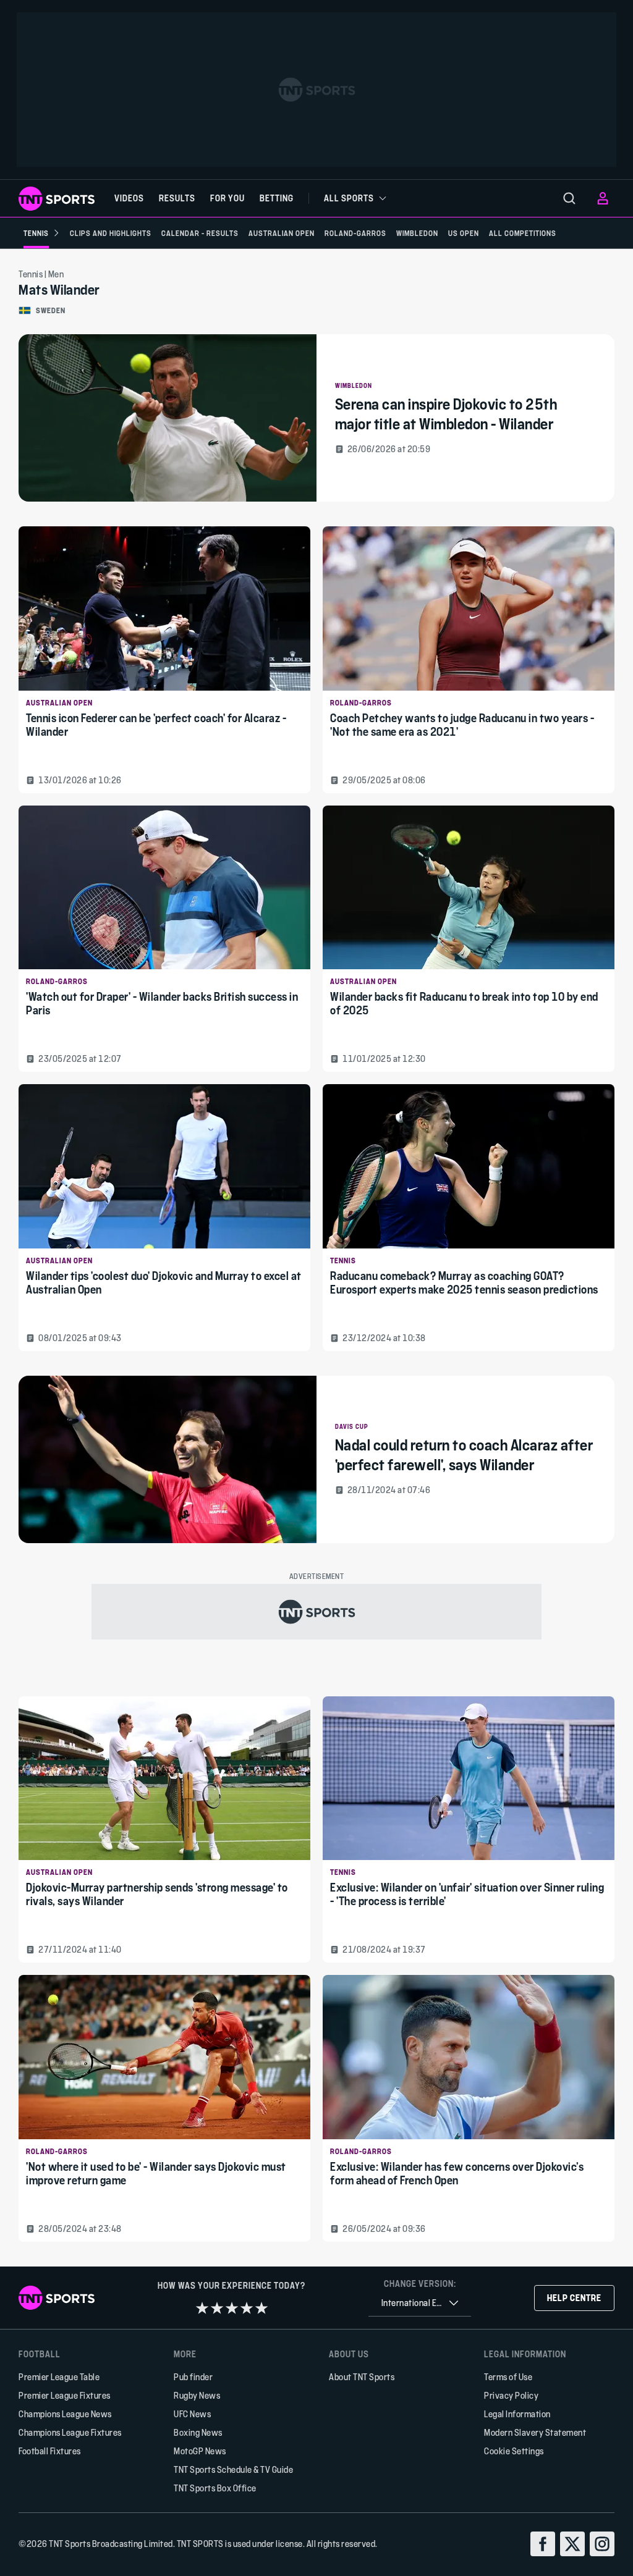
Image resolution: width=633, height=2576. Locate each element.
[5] (261, 2308)
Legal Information (517, 2414)
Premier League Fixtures (65, 2395)
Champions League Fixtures (70, 2432)
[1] (202, 2308)
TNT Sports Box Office (215, 2488)
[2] (217, 2308)
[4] (247, 2308)
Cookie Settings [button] (514, 2451)
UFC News (192, 2414)
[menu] (569, 198)
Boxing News (198, 2432)
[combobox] (420, 2303)
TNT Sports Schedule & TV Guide (233, 2469)
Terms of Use (508, 2377)
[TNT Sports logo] (57, 199)
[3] (232, 2308)
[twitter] (572, 2544)
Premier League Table (59, 2377)
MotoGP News (200, 2451)
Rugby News (197, 2395)
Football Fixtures (50, 2451)
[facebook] (543, 2544)
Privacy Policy (511, 2395)
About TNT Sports (362, 2377)
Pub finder (193, 2377)
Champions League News (65, 2414)
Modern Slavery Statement (535, 2432)
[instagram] (602, 2544)
